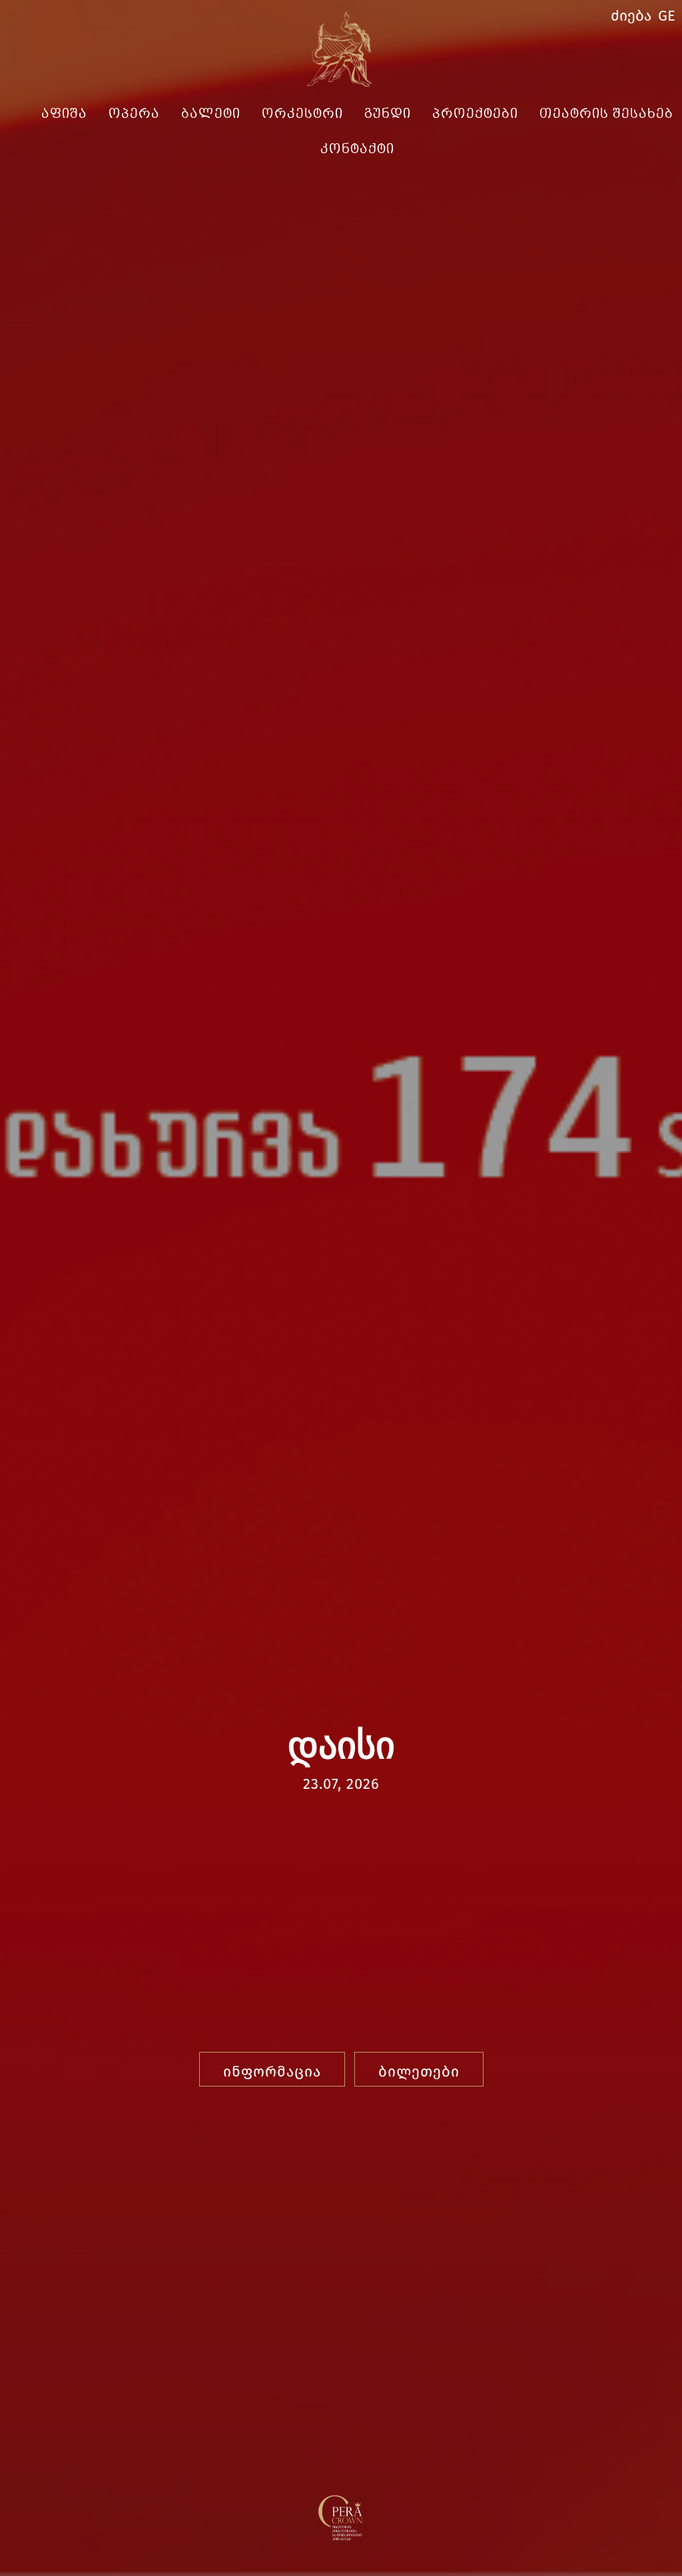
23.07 (320, 1784)
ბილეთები (419, 2072)
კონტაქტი (357, 150)
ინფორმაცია (272, 2072)
